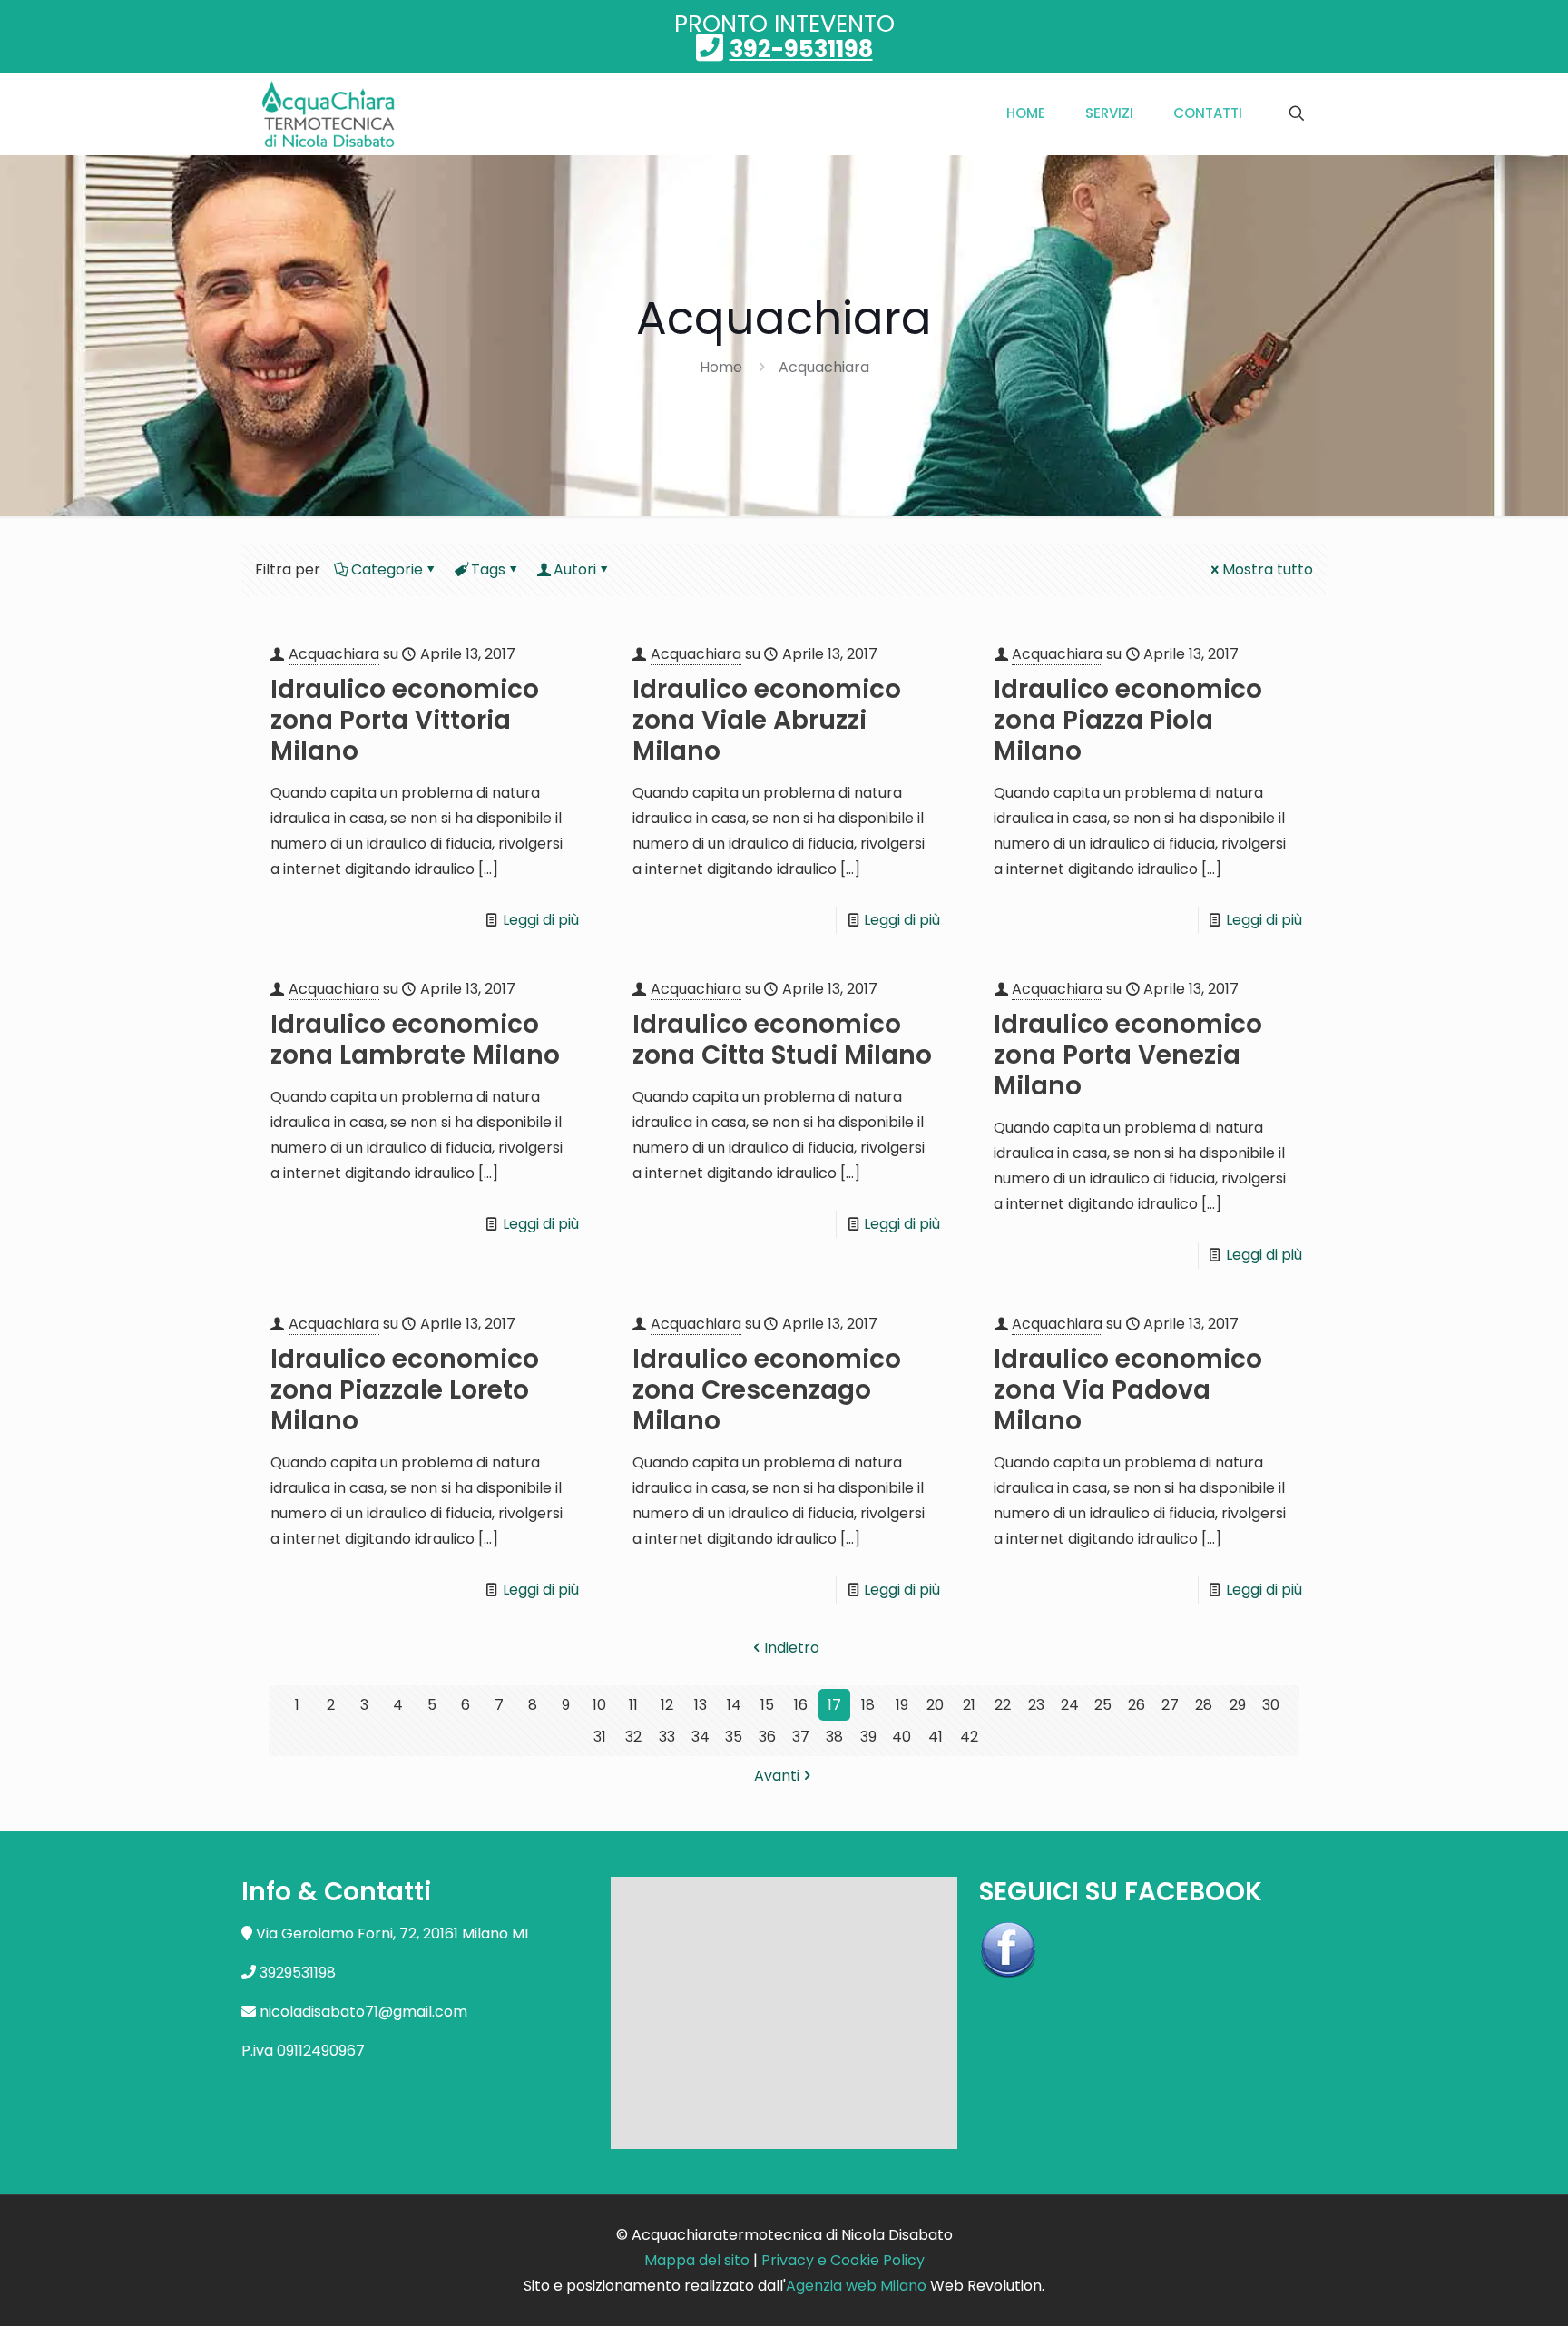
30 (1271, 1705)
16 (801, 1705)
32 (633, 1737)
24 (1070, 1705)
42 (969, 1737)
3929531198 (298, 1973)
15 (767, 1705)
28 (1204, 1705)
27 (1170, 1705)
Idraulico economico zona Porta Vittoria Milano (405, 720)
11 (633, 1705)
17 (834, 1705)
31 (600, 1737)
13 (701, 1705)
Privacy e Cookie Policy (843, 2260)
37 (801, 1737)
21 (969, 1705)
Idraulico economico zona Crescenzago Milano (767, 1390)
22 (1003, 1705)
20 (935, 1705)
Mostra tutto (1268, 569)
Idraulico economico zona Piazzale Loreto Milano (405, 1390)
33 (667, 1737)
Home (721, 367)
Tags (488, 569)
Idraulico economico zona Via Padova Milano (1128, 1390)
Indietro (792, 1648)
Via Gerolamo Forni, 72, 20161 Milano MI (392, 1933)
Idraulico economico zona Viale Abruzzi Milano (767, 720)
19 (902, 1705)
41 (936, 1737)
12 (667, 1705)
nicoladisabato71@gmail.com (363, 2012)
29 (1238, 1705)
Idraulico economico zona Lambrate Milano (415, 1040)
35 (734, 1737)
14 (734, 1705)
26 (1137, 1705)
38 (834, 1737)
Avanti (777, 1776)
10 (599, 1705)
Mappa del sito (697, 2260)
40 (902, 1737)
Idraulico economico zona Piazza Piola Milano (1128, 720)
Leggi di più (541, 920)
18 (868, 1705)
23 (1036, 1705)
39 (868, 1737)
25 (1103, 1705)
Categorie (387, 569)
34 (701, 1737)
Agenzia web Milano (856, 2286)
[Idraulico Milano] (329, 113)
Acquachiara (824, 367)
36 (767, 1737)
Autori (575, 569)
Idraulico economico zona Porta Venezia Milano (1128, 1055)
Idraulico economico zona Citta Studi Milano (782, 1040)
